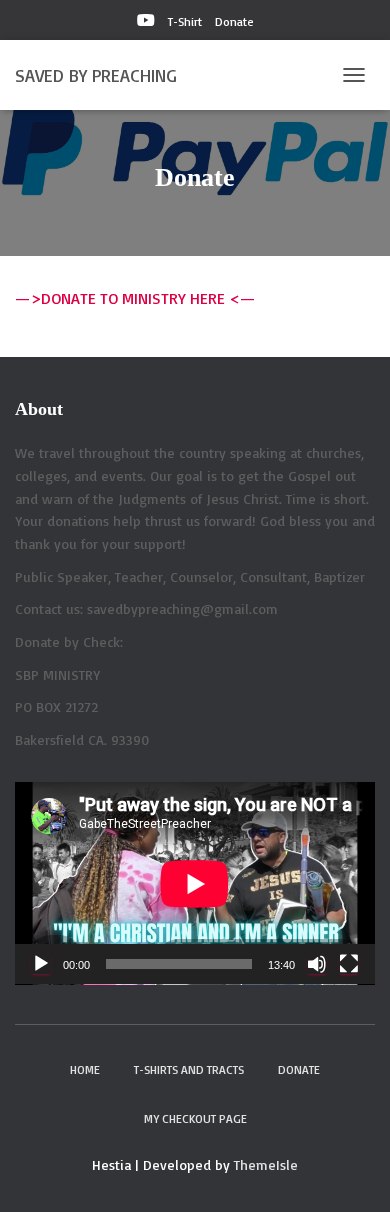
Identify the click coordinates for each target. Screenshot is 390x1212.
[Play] (41, 964)
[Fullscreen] (349, 964)
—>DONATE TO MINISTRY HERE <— (135, 298)
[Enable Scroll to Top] (350, 1172)
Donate (234, 21)
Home (85, 1069)
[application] (195, 883)
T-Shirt (185, 21)
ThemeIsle (266, 1164)
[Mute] (317, 964)
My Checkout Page (195, 1118)
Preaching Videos (146, 23)
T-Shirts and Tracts (189, 1069)
